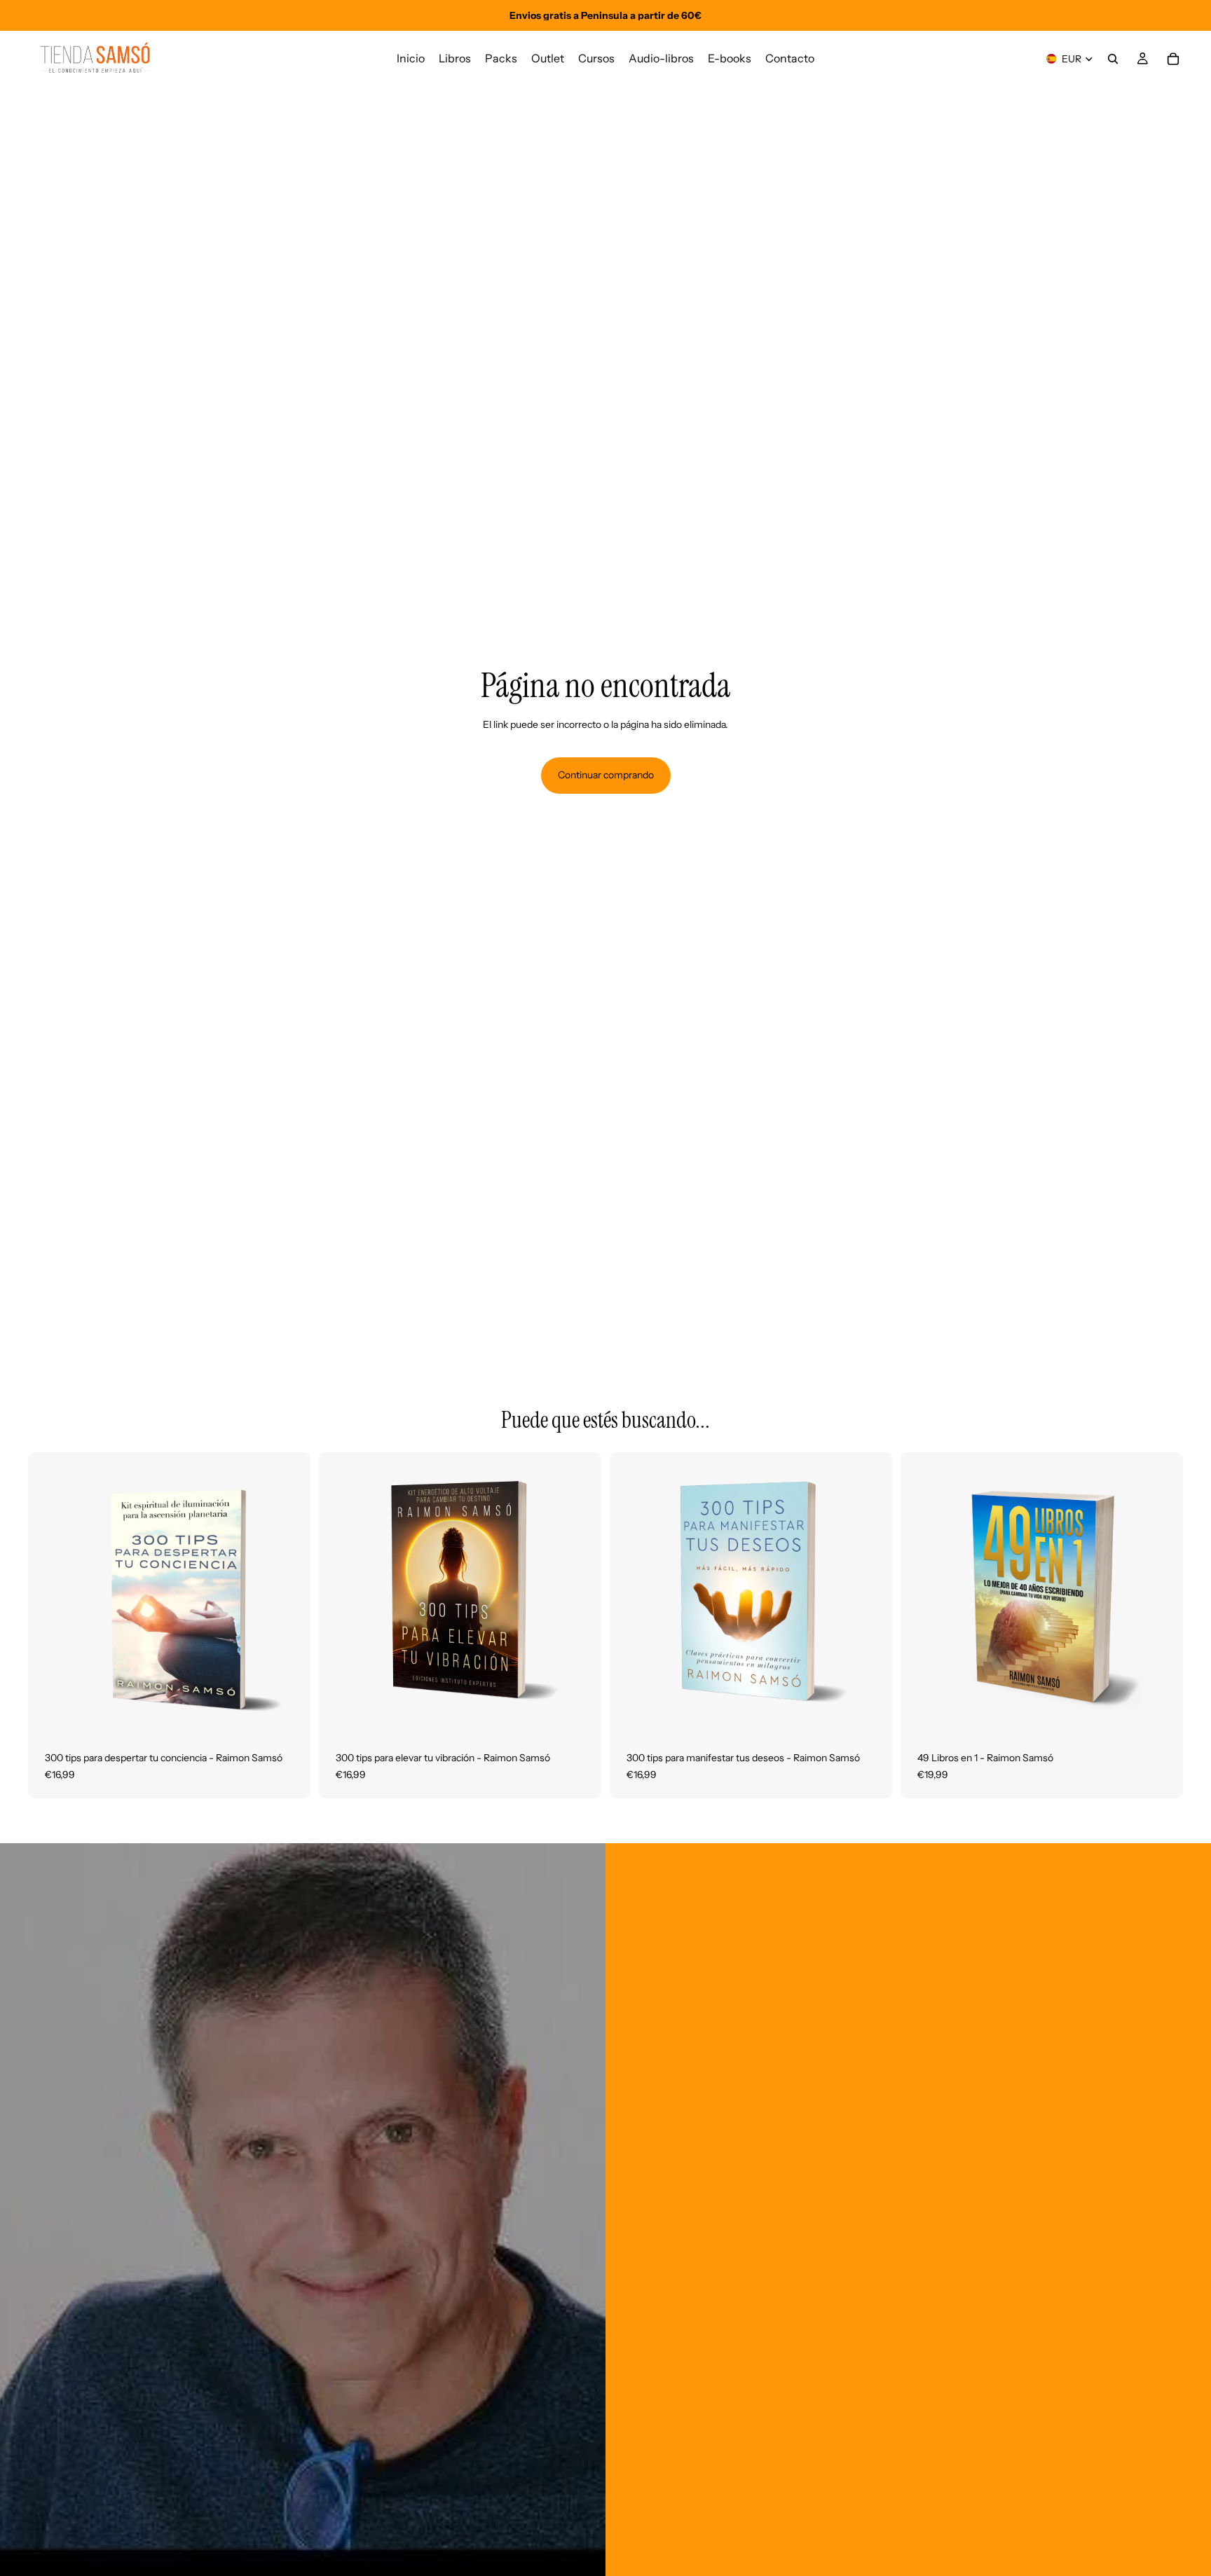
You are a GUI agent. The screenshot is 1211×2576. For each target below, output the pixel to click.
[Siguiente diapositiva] (289, 1594)
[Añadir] (289, 1713)
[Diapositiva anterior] (49, 1594)
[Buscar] (1113, 59)
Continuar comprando (606, 775)
